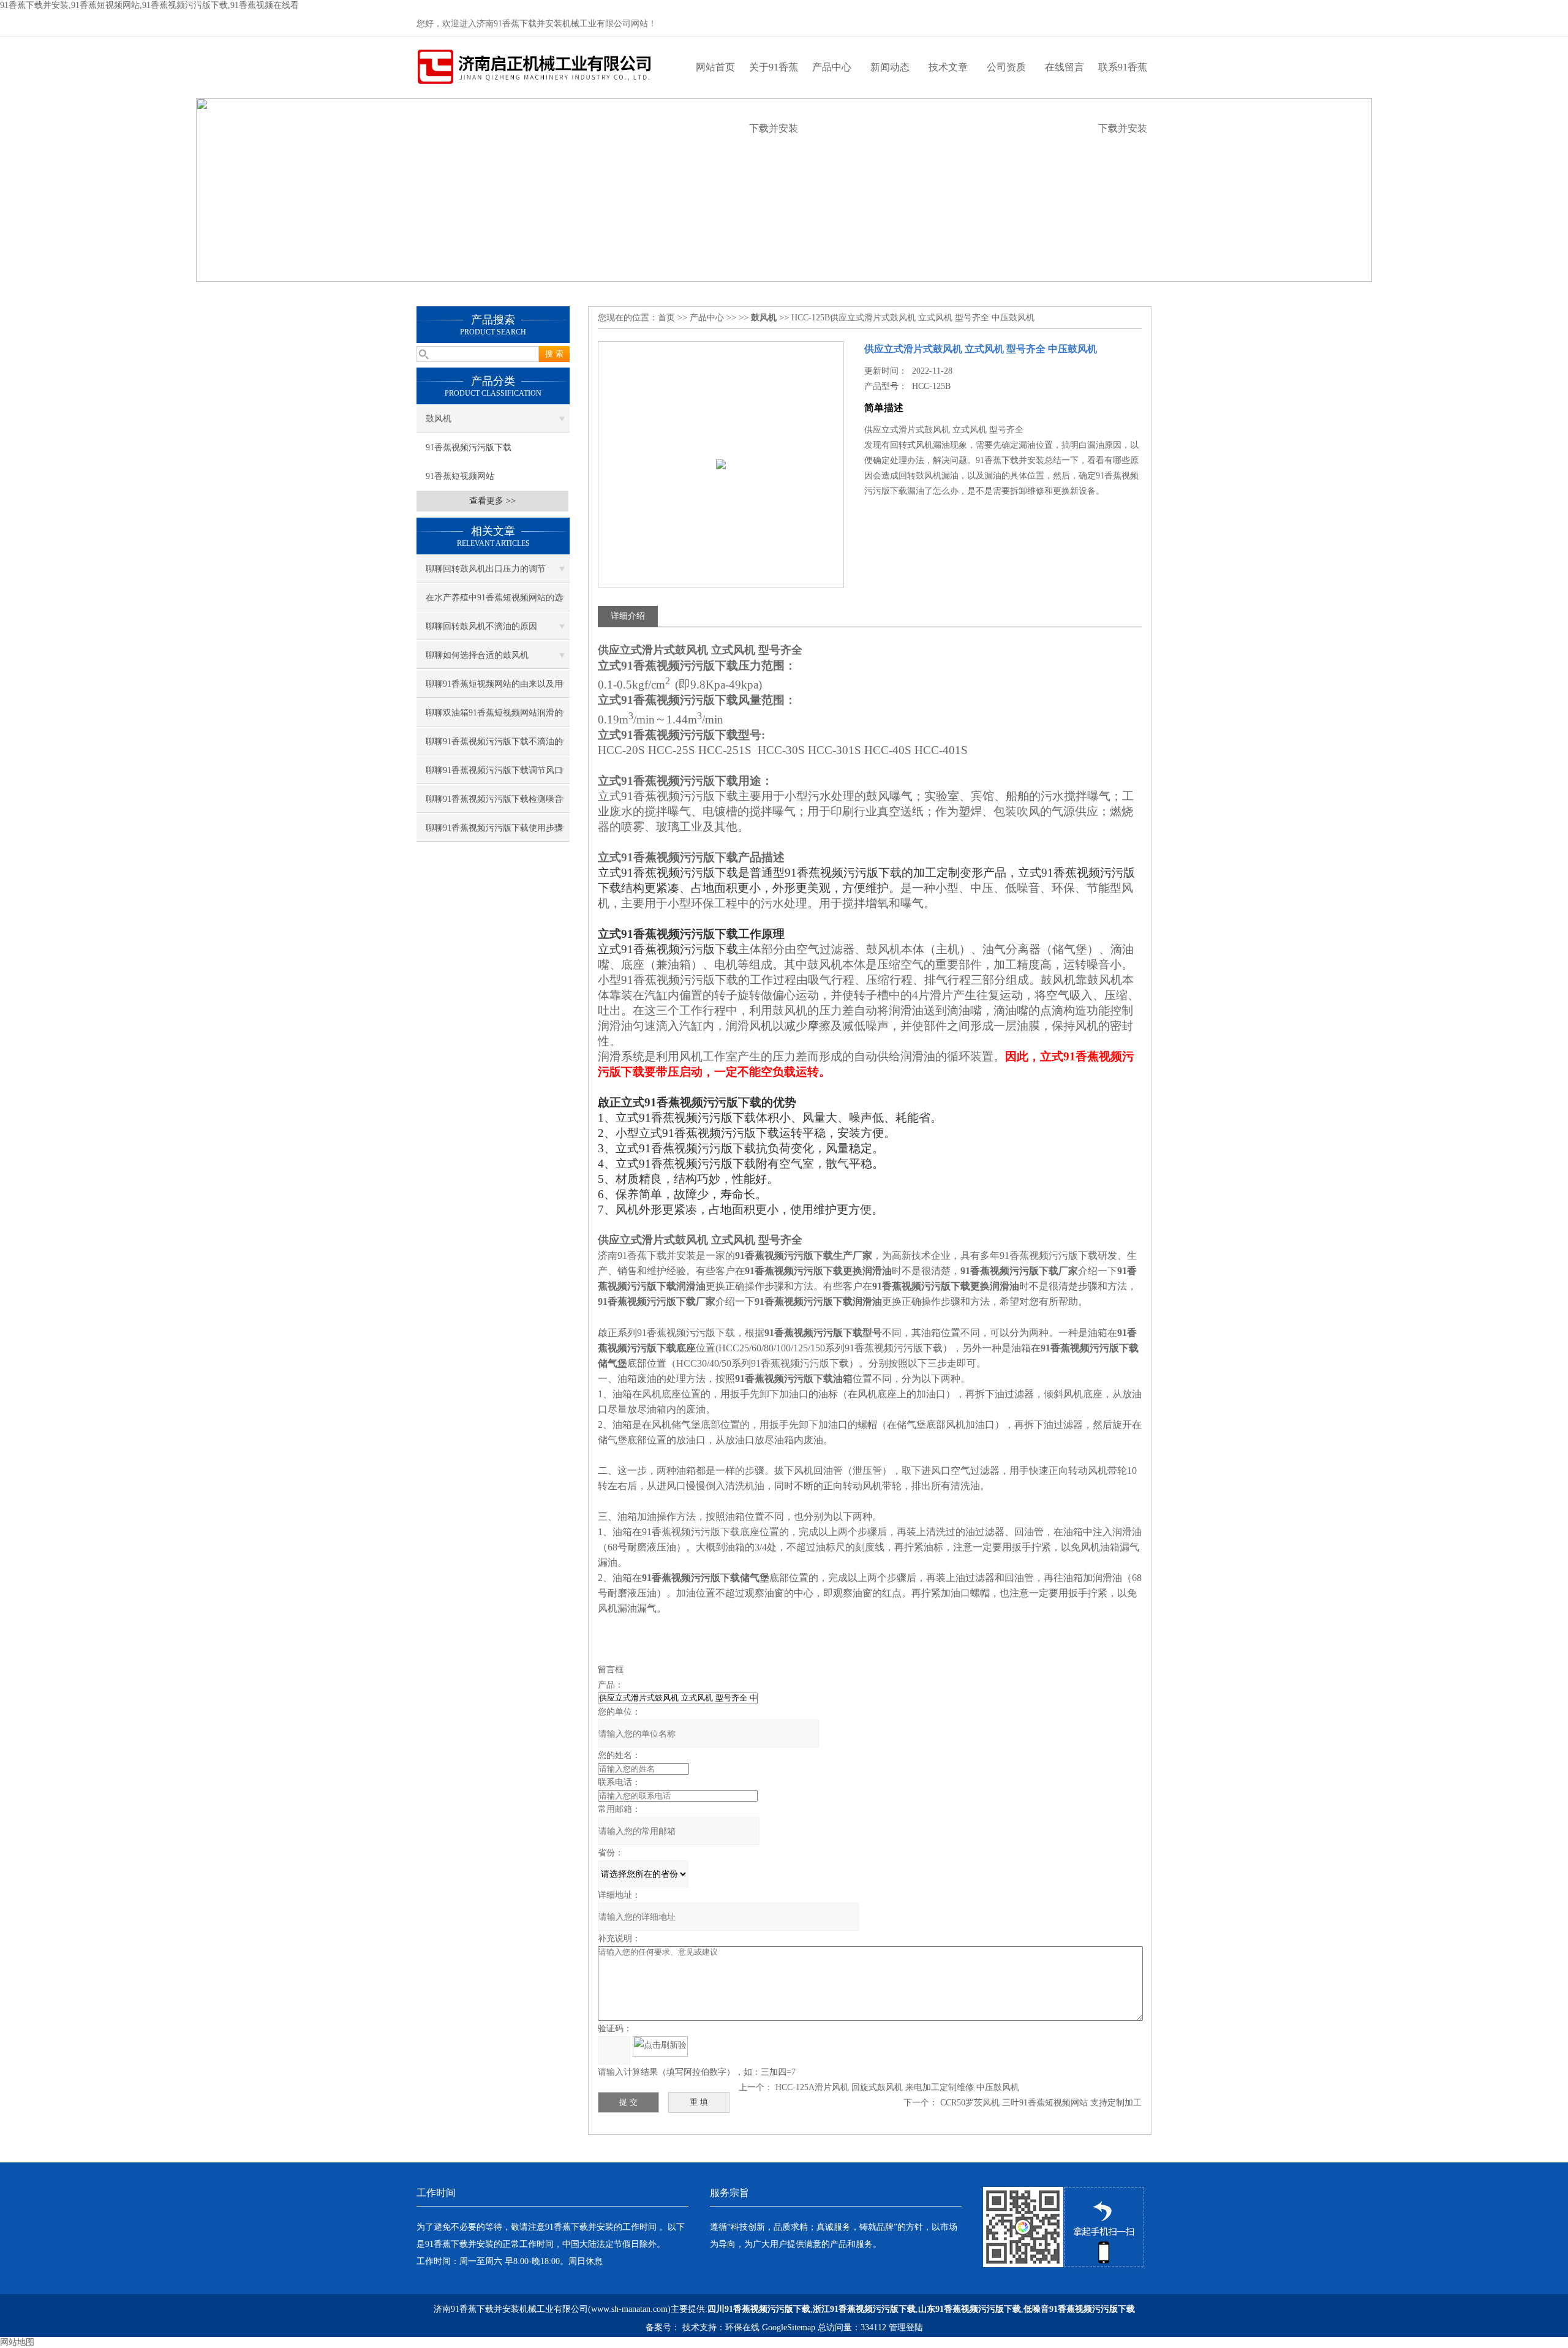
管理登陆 (906, 2327)
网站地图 (17, 2342)
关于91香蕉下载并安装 (774, 80)
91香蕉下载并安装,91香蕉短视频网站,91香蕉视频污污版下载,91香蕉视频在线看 (149, 5)
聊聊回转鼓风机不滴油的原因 (481, 626)
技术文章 (948, 67)
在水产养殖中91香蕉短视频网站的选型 (494, 602)
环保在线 (742, 2327)
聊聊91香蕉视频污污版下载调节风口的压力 (494, 775)
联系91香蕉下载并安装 (1123, 80)
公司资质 (1006, 67)
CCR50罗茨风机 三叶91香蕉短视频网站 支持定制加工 (1041, 2103)
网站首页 (715, 67)
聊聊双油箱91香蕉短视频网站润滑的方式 (494, 717)
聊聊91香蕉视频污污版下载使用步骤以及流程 (494, 832)
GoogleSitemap (789, 2327)
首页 (666, 318)
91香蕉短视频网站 (460, 476)
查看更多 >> (492, 501)
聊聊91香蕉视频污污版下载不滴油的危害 (494, 746)
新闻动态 (890, 67)
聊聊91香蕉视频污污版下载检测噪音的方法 (494, 804)
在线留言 (1065, 67)
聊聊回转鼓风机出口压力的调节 (486, 569)
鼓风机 (439, 419)
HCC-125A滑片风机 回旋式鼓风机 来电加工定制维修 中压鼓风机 (897, 2087)
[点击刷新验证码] (660, 2047)
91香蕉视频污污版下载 (469, 447)
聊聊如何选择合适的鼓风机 (477, 655)
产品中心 (832, 67)
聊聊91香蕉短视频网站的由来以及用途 (494, 689)
